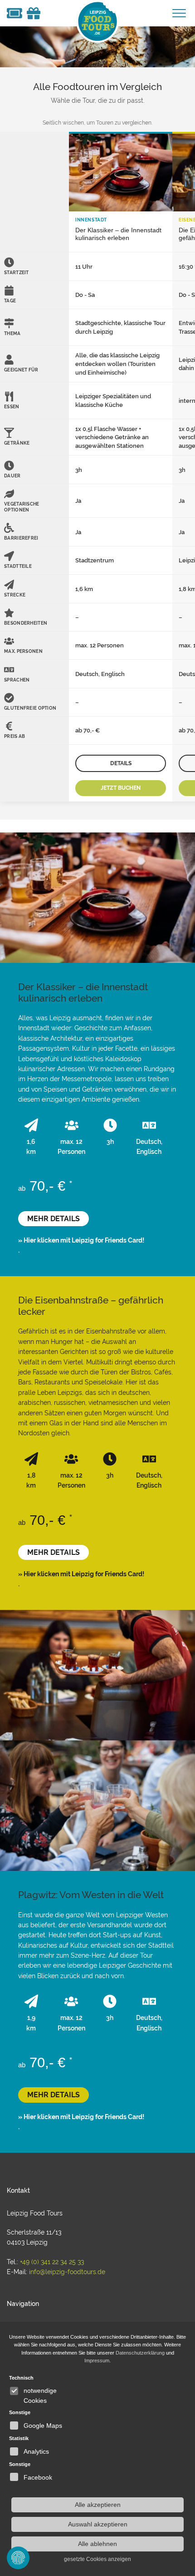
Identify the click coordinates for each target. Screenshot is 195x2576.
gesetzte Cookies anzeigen (97, 2559)
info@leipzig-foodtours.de (67, 2272)
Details (121, 763)
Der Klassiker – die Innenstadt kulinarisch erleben (118, 234)
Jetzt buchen (121, 788)
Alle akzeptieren (98, 2505)
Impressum (97, 2360)
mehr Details (54, 1219)
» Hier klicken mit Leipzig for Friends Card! (81, 1240)
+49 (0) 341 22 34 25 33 (52, 2262)
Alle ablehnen (97, 2544)
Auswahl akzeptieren (98, 2524)
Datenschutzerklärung (140, 2353)
